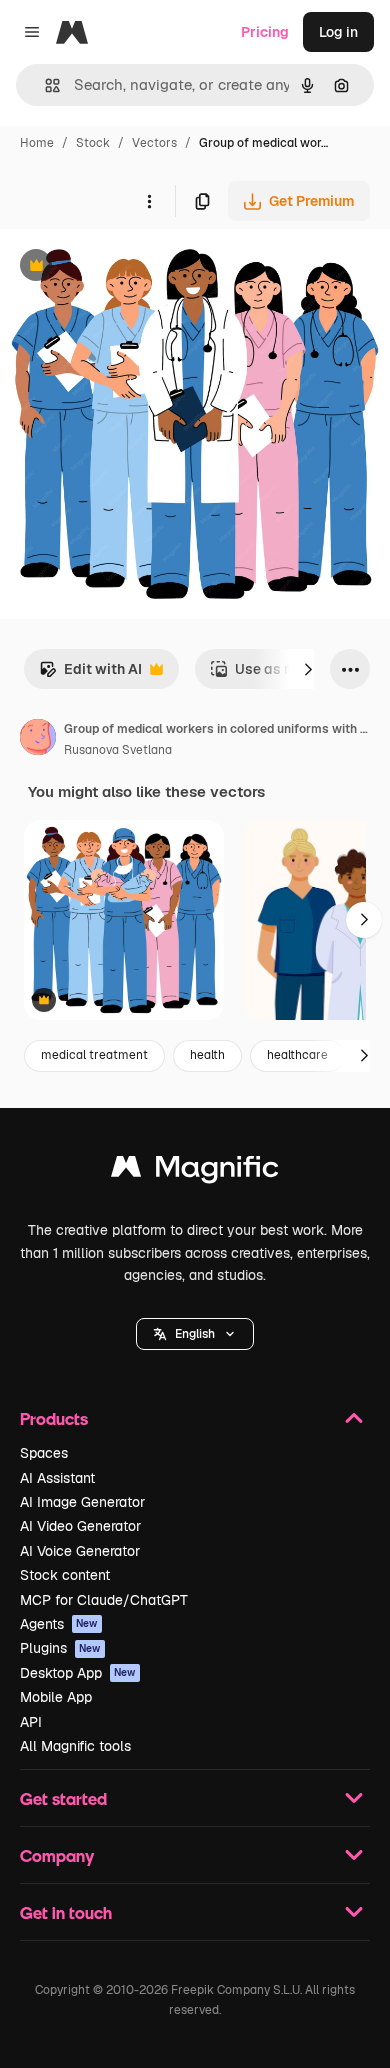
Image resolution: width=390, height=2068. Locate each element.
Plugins (60, 1648)
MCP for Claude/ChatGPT (104, 1600)
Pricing (265, 32)
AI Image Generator (82, 1502)
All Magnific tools (75, 1746)
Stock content (65, 1575)
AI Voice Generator (80, 1551)
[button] (195, 1334)
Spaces (44, 1453)
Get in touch (66, 1912)
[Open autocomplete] (44, 85)
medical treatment (94, 1055)
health (207, 1055)
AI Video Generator (80, 1526)
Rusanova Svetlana (118, 750)
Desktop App (78, 1673)
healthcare (297, 1055)
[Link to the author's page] (38, 740)
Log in (338, 32)
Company (57, 1855)
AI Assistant (57, 1478)
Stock (93, 143)
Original (128, 267)
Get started (63, 1798)
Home (37, 143)
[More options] (149, 201)
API (31, 1722)
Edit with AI (90, 674)
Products (54, 1418)
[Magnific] (195, 1171)
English (195, 1334)
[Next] (308, 669)
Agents (59, 1624)
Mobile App (56, 1697)
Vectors (154, 143)
